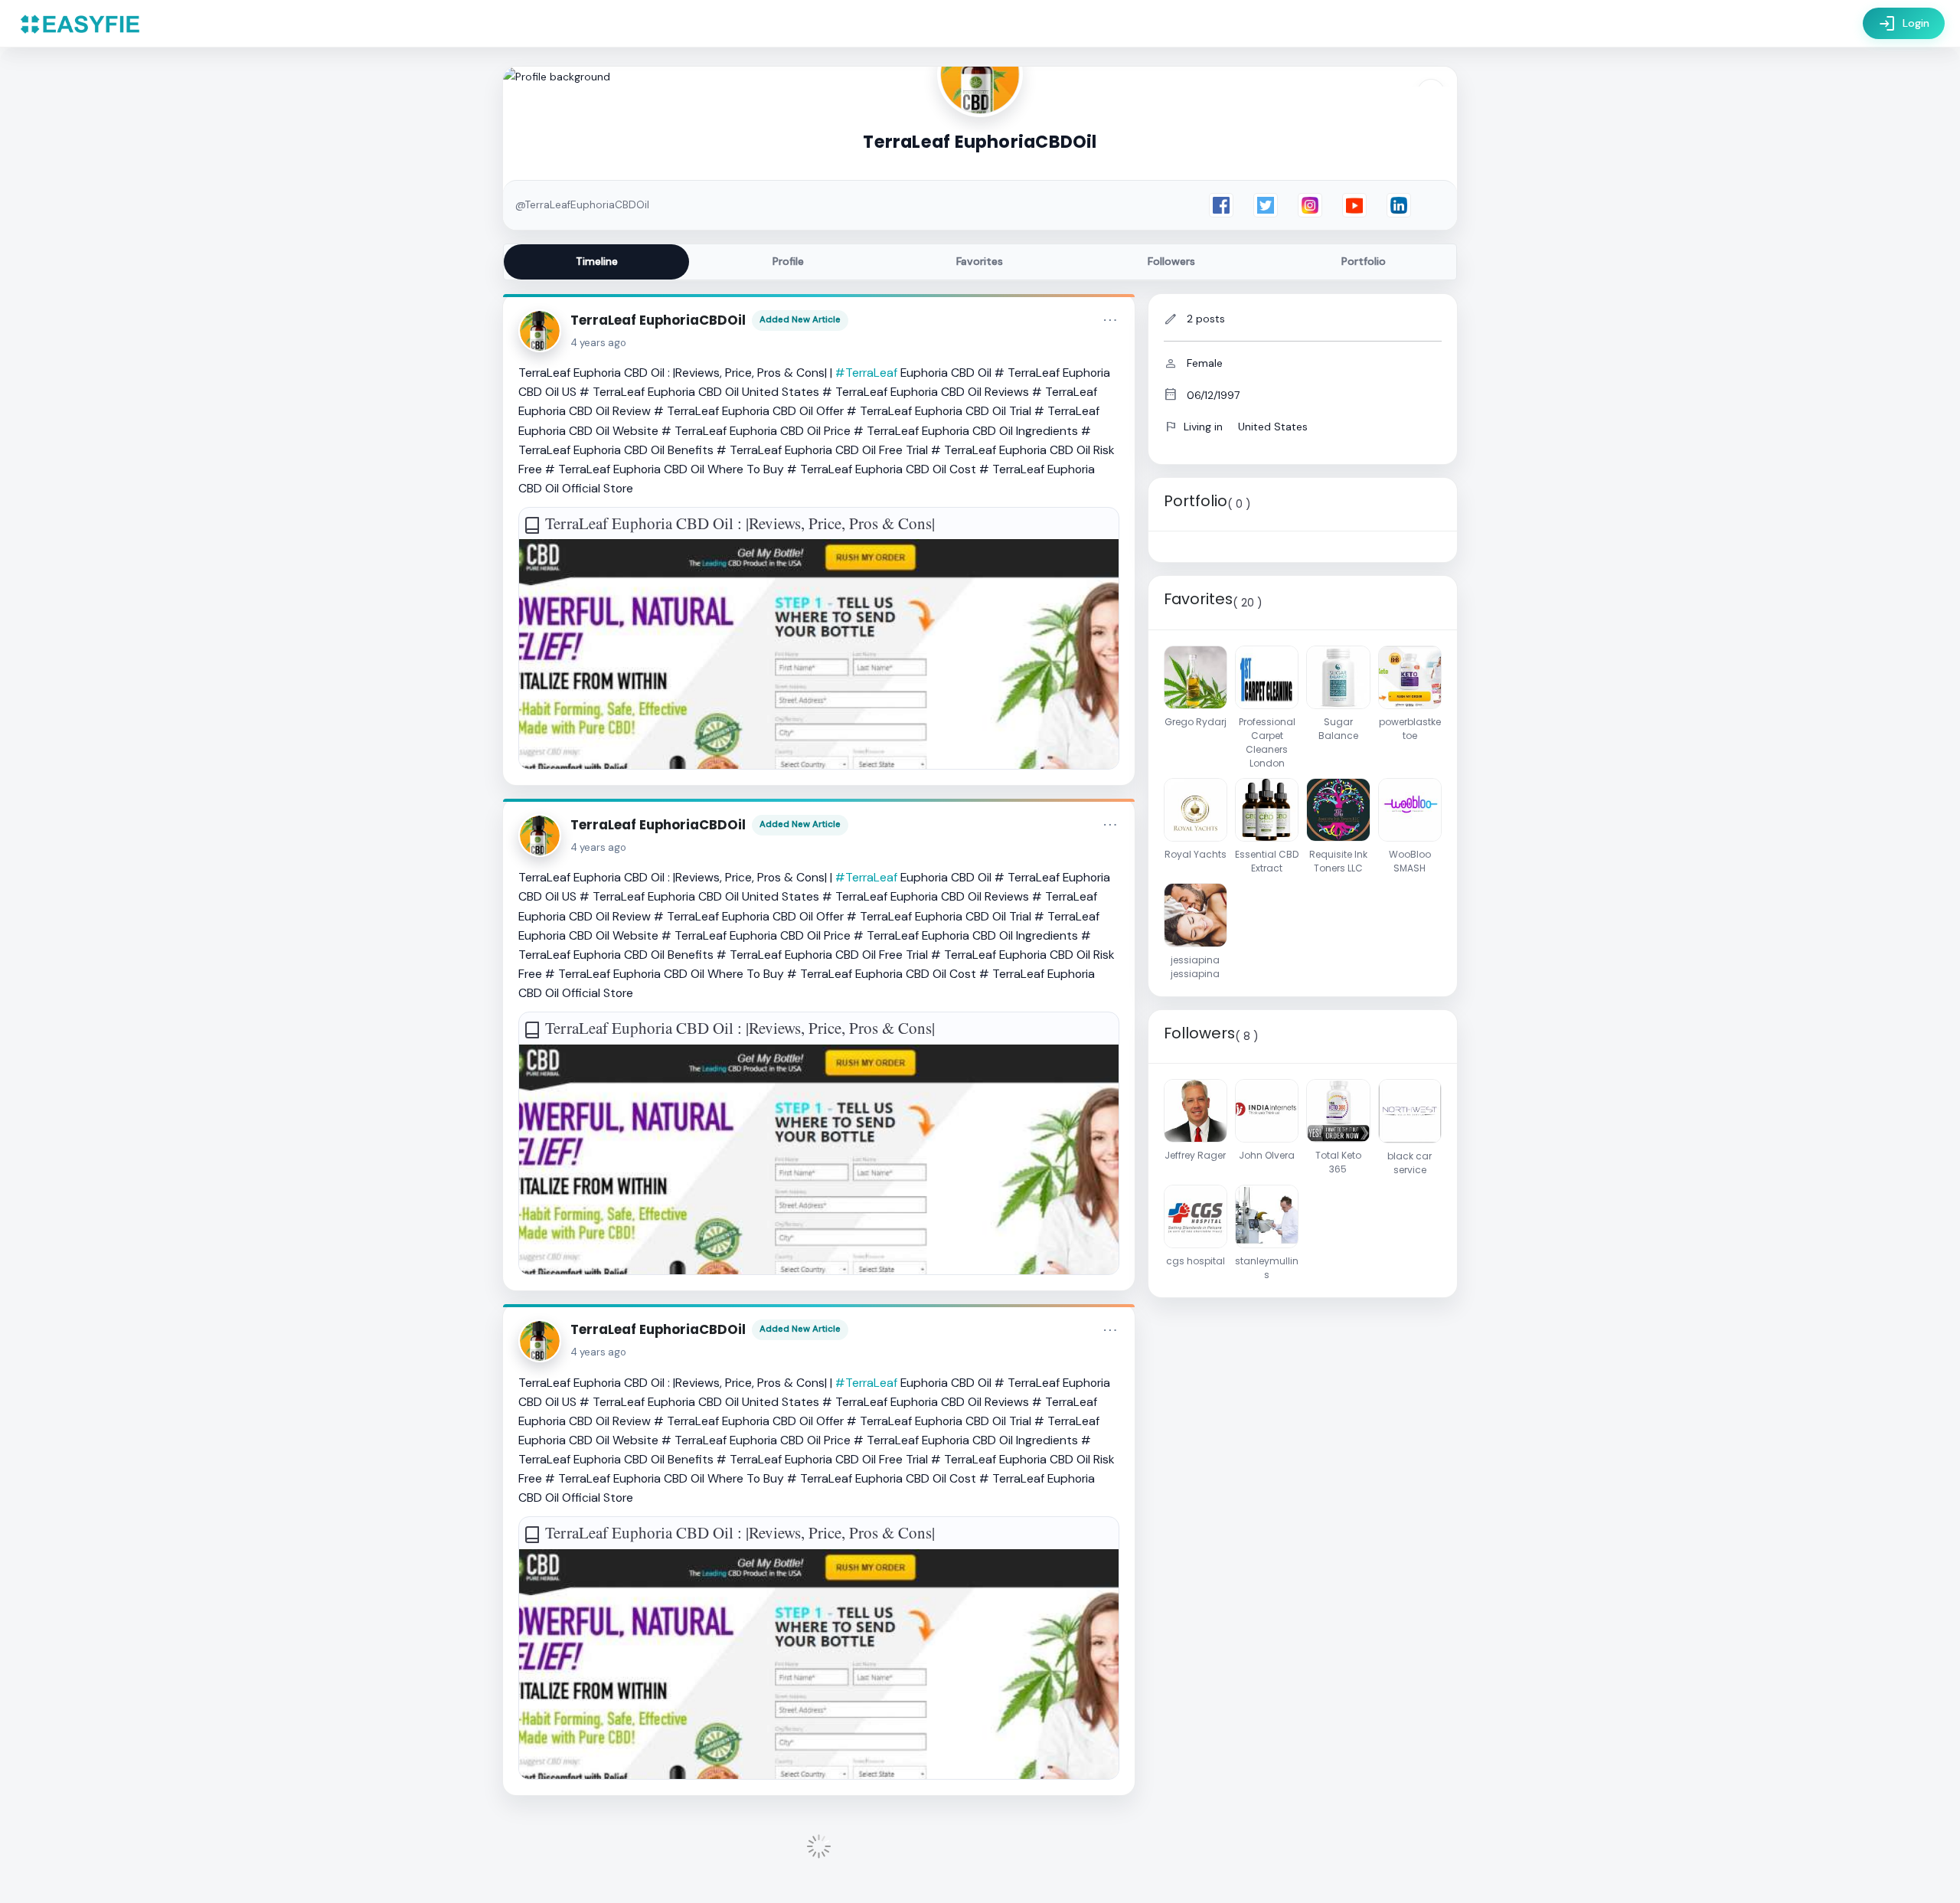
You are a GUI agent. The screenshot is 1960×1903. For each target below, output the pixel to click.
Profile (788, 261)
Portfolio (1364, 261)
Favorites (980, 261)
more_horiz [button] (1110, 320)
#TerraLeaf (866, 373)
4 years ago (598, 343)
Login (1904, 24)
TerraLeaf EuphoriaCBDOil (658, 320)
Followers (1171, 261)
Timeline (597, 261)
